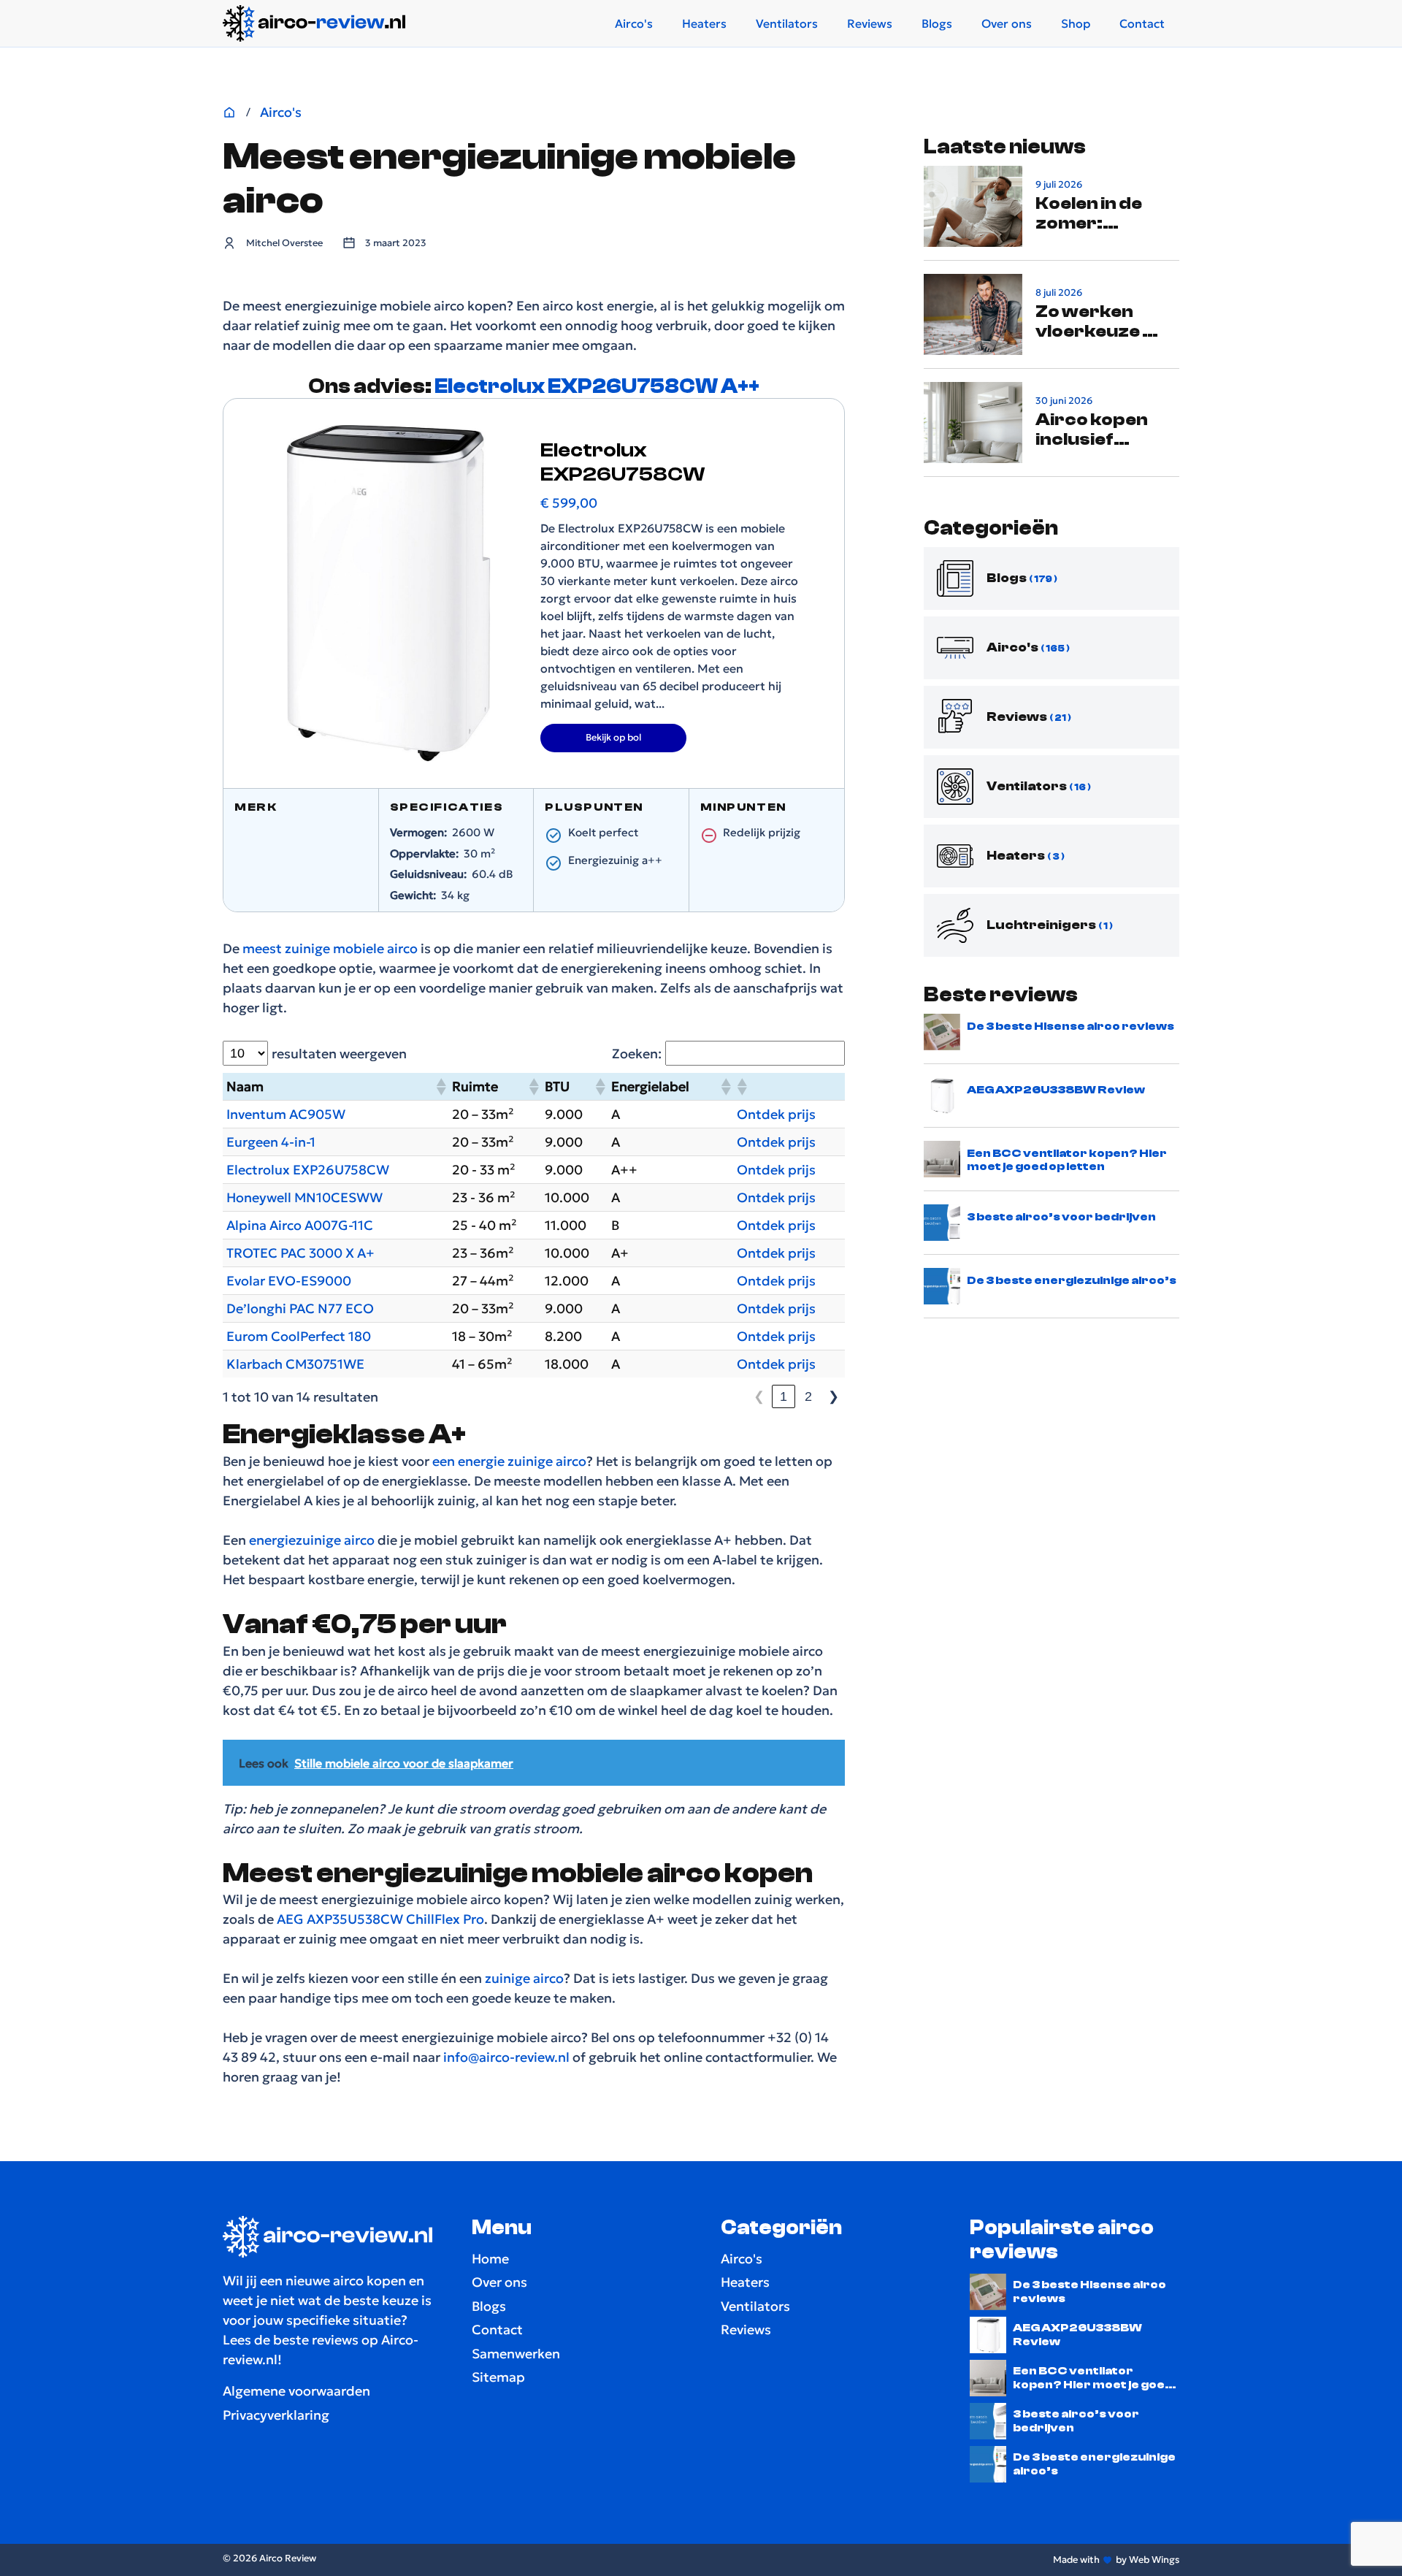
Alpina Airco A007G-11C (300, 1225)
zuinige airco (524, 1978)
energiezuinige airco (310, 1540)
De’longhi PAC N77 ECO (300, 1308)
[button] (440, 1087)
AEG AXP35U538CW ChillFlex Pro (380, 1919)
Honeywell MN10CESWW (304, 1197)
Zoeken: (637, 1054)
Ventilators (787, 23)
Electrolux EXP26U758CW (308, 1170)
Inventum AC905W (286, 1114)
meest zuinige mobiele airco (330, 948)
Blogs (937, 23)
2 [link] (808, 1396)
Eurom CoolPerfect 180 (299, 1336)
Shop (1076, 23)
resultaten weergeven (339, 1054)
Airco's (634, 23)
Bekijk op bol (613, 737)
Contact (1142, 23)
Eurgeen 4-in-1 (271, 1142)
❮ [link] (759, 1396)
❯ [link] (834, 1396)
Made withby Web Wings (1116, 2560)
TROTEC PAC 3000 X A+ (300, 1253)
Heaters (704, 23)
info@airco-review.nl (506, 2057)
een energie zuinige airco (509, 1461)
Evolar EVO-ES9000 (289, 1281)
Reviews (870, 23)
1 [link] (784, 1396)
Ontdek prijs (776, 1114)
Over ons (1007, 23)
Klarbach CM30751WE (295, 1364)
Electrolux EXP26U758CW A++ (597, 386)
